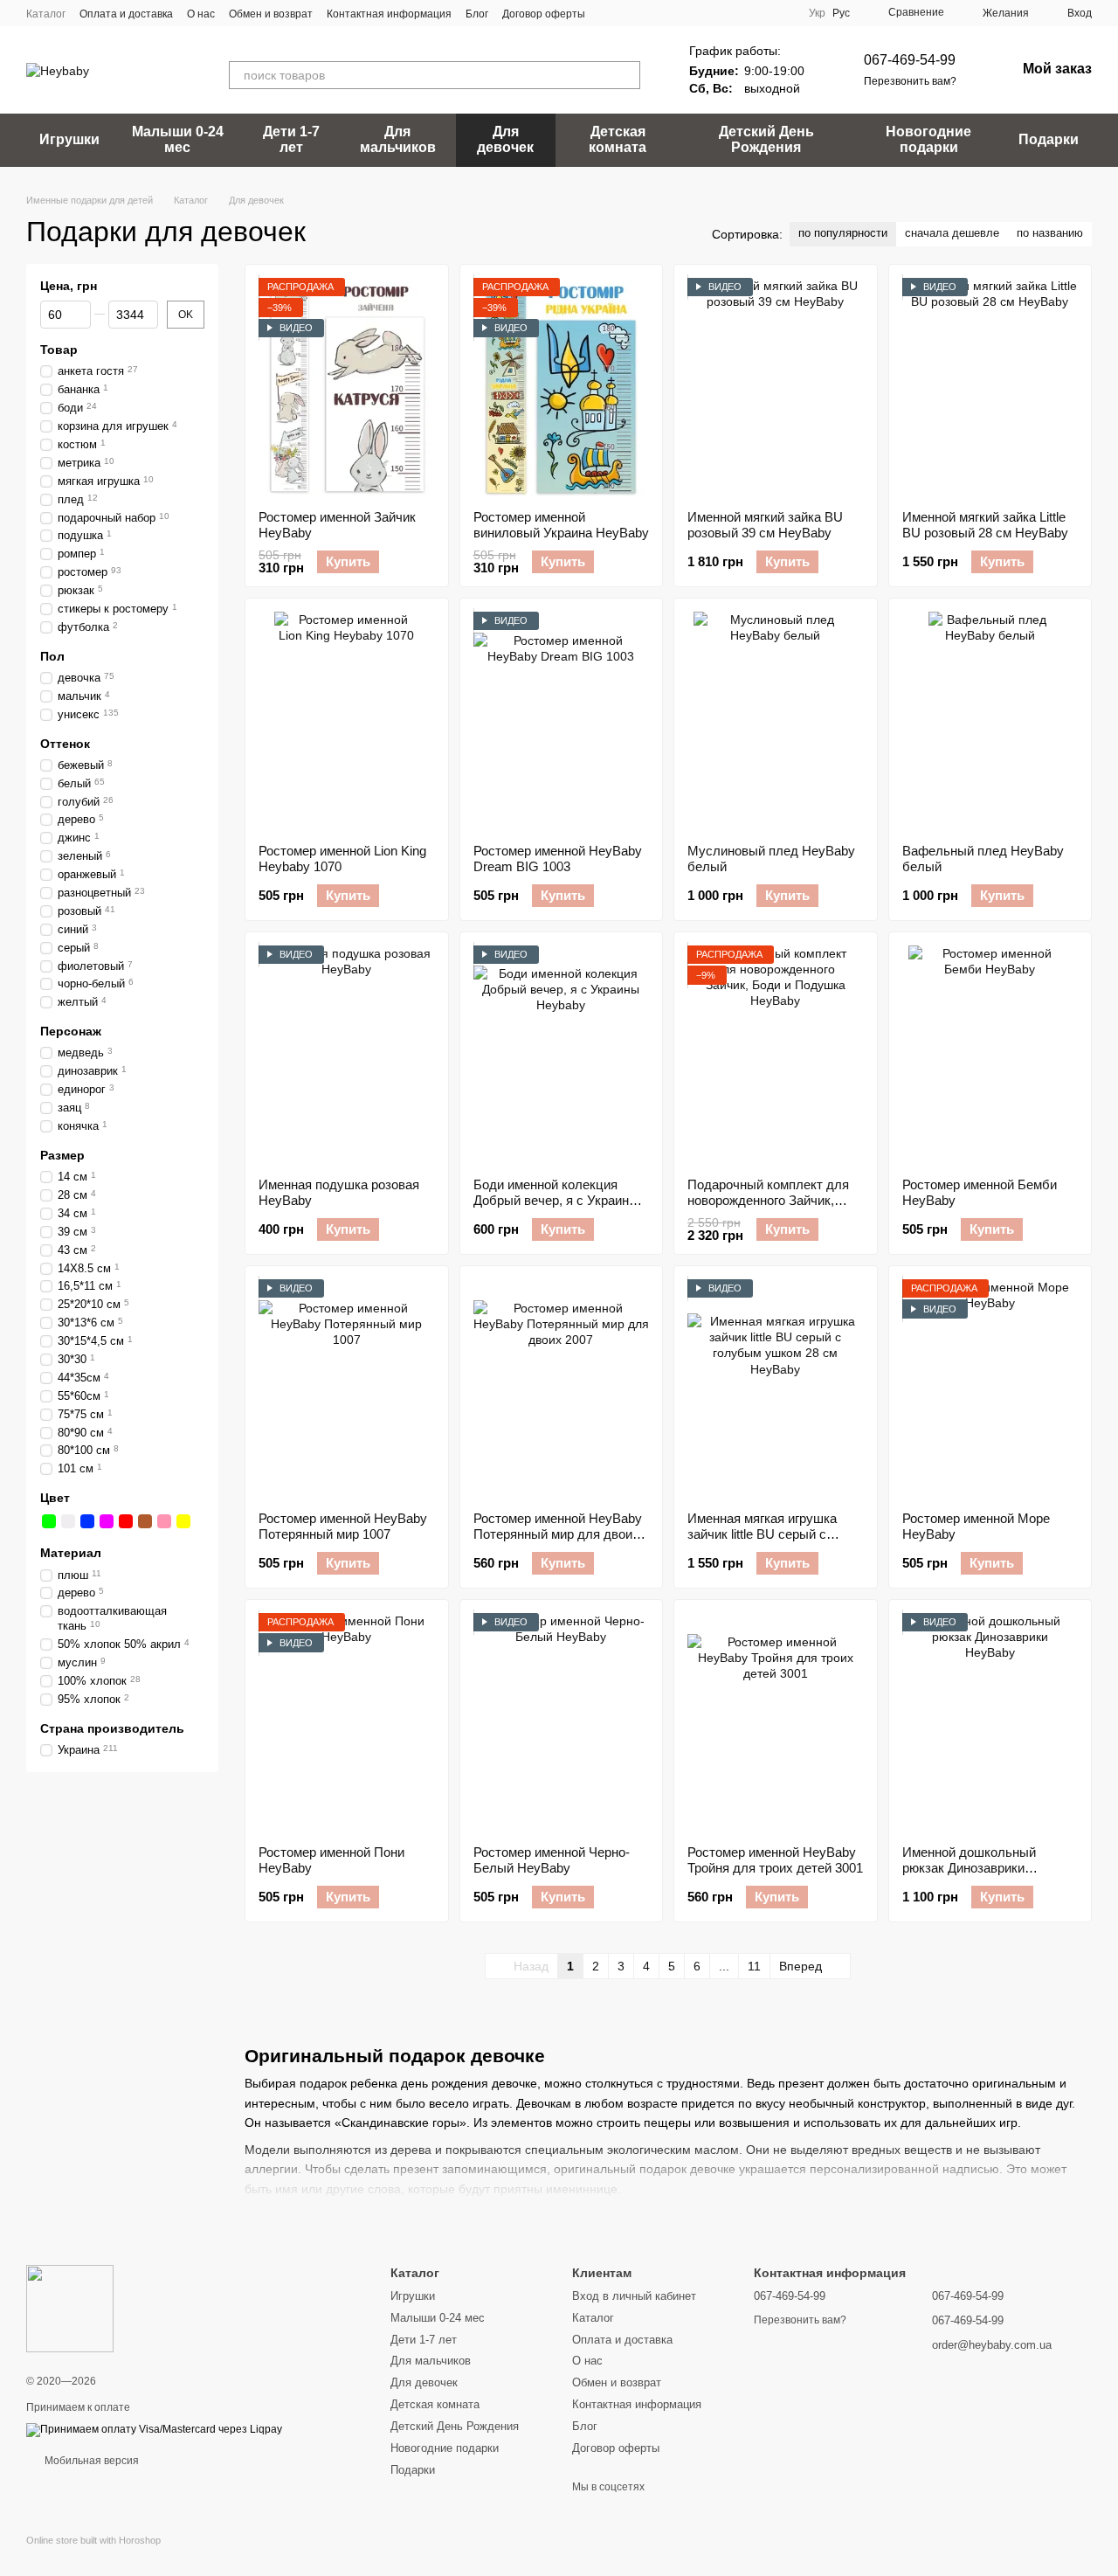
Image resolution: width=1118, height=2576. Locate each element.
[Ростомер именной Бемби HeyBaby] (990, 1055)
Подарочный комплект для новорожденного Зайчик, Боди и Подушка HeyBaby (768, 1200)
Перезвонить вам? (910, 81)
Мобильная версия (90, 2461)
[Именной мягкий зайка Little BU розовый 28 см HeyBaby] (990, 387)
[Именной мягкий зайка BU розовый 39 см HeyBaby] (776, 387)
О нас (201, 14)
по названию (1050, 233)
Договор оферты (544, 14)
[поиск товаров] (626, 75)
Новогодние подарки (928, 139)
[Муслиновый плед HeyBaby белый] (776, 721)
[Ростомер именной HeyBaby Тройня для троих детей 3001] (776, 1722)
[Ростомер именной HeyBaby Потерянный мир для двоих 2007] (562, 1388)
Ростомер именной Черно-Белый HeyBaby (552, 1860)
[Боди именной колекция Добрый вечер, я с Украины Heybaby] (562, 1055)
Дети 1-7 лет (291, 139)
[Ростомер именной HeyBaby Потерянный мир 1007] (347, 1388)
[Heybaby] (70, 2308)
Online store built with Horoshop (93, 2540)
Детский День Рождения (766, 139)
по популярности (843, 233)
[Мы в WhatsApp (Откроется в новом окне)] (673, 13)
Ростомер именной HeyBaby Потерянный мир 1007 (343, 1526)
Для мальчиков (398, 139)
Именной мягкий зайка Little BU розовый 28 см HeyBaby (985, 525)
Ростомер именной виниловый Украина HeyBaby (561, 525)
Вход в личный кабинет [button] (634, 2296)
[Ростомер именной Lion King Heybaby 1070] (347, 721)
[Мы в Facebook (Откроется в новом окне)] (610, 13)
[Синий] (87, 1521)
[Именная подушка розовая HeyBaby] (347, 1055)
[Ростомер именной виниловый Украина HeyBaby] (562, 387)
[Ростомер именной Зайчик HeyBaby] (347, 387)
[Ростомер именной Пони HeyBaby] (347, 1722)
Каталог (46, 14)
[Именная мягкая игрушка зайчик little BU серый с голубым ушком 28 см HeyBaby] (776, 1388)
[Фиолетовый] (107, 1521)
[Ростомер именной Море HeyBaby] (990, 1388)
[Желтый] (183, 1521)
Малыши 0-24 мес (178, 139)
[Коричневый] (145, 1521)
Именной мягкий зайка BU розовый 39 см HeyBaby (765, 525)
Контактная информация (389, 14)
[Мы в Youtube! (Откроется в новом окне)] (631, 13)
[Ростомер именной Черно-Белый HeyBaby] (562, 1722)
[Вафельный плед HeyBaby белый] (990, 721)
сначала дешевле (952, 233)
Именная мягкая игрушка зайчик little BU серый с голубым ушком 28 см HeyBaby (762, 1542)
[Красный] (126, 1521)
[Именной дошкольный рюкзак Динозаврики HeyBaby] (990, 1722)
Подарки (1049, 139)
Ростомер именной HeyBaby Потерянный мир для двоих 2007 (558, 1534)
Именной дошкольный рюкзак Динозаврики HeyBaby (969, 1868)
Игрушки (69, 139)
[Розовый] (164, 1521)
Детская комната (618, 139)
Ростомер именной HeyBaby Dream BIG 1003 (558, 859)
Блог (477, 14)
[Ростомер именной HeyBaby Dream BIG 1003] (562, 721)
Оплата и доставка (126, 14)
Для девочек (505, 139)
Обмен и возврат (271, 14)
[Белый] (68, 1521)
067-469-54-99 (910, 60)
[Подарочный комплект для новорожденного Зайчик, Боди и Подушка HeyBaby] (776, 1055)
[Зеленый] (49, 1521)
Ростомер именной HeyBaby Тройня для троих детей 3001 (775, 1860)
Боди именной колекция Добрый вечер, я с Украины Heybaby (556, 1200)
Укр (817, 13)
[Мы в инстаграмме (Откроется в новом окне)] (652, 13)
